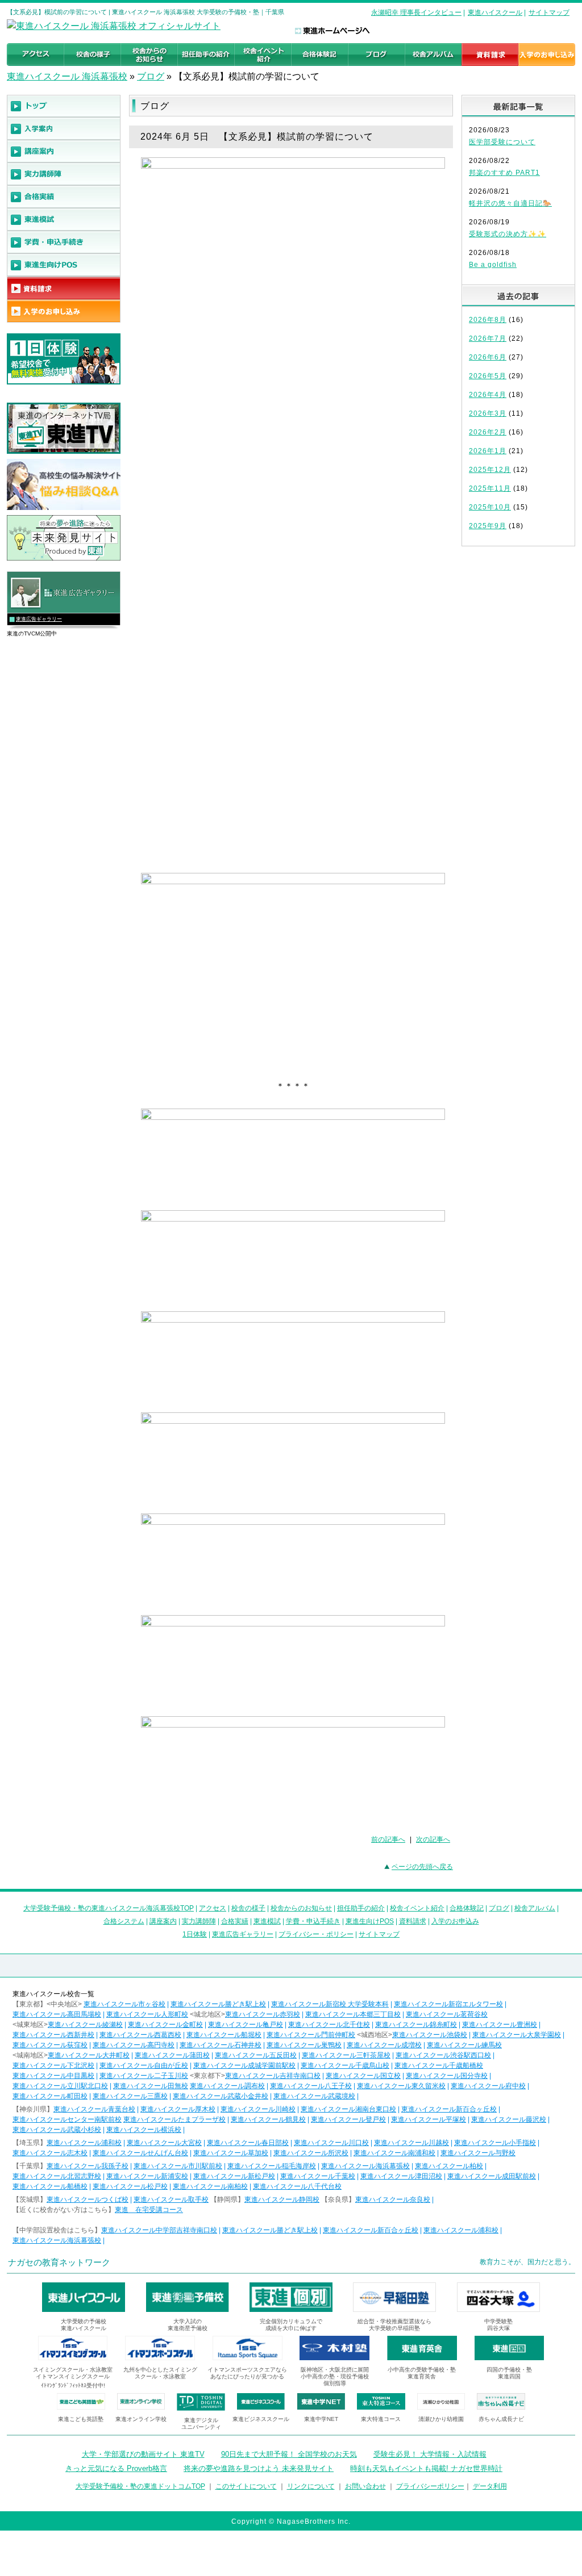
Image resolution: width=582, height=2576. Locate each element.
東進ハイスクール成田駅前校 (492, 2176)
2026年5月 (488, 376)
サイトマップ (549, 12)
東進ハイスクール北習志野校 (57, 2176)
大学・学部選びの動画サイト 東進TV (143, 2454)
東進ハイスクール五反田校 (256, 2055)
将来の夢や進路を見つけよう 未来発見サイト (259, 2468)
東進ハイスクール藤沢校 (509, 2119)
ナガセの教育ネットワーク (59, 2262)
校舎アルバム (535, 1908)
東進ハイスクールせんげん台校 (140, 2153)
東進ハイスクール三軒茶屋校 (346, 2055)
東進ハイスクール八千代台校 (297, 2186)
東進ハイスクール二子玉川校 (144, 2076)
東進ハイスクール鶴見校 (268, 2119)
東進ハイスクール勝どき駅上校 (218, 2004)
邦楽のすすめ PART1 (504, 173)
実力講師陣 (199, 1921)
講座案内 (163, 1921)
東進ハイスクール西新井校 (53, 2035)
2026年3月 (488, 413)
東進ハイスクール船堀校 (224, 2035)
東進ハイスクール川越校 (411, 2143)
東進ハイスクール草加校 (231, 2153)
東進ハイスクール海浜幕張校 (365, 2166)
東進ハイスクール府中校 (488, 2086)
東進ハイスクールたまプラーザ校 (174, 2119)
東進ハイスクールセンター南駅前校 (67, 2119)
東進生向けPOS (370, 1921)
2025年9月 (488, 526)
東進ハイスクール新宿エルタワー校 (448, 2004)
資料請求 (413, 1921)
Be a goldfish (493, 265)
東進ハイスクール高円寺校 (134, 2045)
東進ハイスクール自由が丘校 (144, 2065)
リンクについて (311, 2486)
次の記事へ (433, 1839)
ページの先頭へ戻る (422, 1867)
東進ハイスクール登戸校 (348, 2119)
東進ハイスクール (495, 12)
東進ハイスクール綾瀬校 (85, 2025)
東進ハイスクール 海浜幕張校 (67, 76)
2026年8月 (488, 320)
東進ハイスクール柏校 (449, 2166)
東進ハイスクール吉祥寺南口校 (273, 2076)
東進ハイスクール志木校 (50, 2153)
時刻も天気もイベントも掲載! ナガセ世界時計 (426, 2468)
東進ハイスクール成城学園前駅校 (244, 2065)
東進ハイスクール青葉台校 (94, 2109)
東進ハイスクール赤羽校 (263, 2014)
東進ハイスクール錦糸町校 (416, 2025)
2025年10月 (490, 507)
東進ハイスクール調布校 (227, 2086)
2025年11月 (490, 488)
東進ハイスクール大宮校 (164, 2143)
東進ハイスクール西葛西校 (140, 2035)
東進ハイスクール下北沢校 (53, 2065)
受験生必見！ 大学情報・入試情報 (430, 2454)
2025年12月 (490, 470)
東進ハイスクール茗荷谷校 (447, 2014)
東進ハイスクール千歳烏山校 (345, 2065)
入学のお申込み (455, 1921)
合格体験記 (467, 1908)
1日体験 (195, 1934)
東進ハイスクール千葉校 (318, 2176)
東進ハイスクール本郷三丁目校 (353, 2014)
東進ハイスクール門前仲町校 (311, 2035)
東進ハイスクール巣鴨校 (304, 2045)
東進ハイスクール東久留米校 (401, 2086)
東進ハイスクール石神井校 (221, 2045)
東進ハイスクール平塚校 (429, 2119)
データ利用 (490, 2486)
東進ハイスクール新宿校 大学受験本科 (330, 2004)
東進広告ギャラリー (39, 619)
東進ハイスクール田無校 (151, 2086)
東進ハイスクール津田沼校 (401, 2176)
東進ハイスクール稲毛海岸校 (272, 2166)
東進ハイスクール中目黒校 (53, 2076)
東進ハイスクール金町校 (165, 2025)
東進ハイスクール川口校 (331, 2143)
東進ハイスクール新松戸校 (234, 2176)
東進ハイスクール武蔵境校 (314, 2096)
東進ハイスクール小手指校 (495, 2143)
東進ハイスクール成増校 (384, 2045)
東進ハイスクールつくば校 (88, 2199)
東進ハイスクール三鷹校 (130, 2096)
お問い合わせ (365, 2486)
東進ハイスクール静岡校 (282, 2199)
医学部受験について (502, 142)
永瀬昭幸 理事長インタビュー (416, 12)
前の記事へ (388, 1839)
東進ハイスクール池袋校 (430, 2035)
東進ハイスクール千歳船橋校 (439, 2065)
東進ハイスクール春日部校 (248, 2143)
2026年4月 (488, 395)
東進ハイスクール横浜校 (144, 2130)
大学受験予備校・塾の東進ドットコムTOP (140, 2486)
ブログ (151, 76)
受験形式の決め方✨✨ (508, 234)
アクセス (213, 1908)
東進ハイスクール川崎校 (258, 2109)
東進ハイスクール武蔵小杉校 (57, 2130)
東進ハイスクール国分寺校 (447, 2076)
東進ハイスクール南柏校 (210, 2186)
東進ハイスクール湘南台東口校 (348, 2109)
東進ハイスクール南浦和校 (394, 2153)
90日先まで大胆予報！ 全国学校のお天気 (289, 2454)
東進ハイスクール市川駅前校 (178, 2166)
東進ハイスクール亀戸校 (246, 2025)
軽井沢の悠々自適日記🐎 (510, 203)
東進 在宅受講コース (149, 2210)
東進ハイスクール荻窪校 (50, 2045)
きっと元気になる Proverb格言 (116, 2468)
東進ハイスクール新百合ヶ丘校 (449, 2109)
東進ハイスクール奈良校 (393, 2199)
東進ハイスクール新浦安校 (147, 2176)
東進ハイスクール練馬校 (464, 2045)
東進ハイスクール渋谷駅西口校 (443, 2055)
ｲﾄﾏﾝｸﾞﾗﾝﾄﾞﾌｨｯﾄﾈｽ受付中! (73, 2385)
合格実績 (235, 1921)
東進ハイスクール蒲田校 (172, 2055)
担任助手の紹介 (361, 1908)
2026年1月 (488, 451)
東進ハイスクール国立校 (363, 2076)
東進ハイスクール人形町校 (147, 2014)
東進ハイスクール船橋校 (50, 2186)
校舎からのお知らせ (301, 1908)
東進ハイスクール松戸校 (130, 2186)
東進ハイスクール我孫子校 (88, 2166)
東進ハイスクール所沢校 (311, 2153)
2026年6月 (488, 357)
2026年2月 (488, 432)
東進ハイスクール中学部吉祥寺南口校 (159, 2230)
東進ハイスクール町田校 (50, 2096)
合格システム (124, 1921)
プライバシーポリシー (430, 2486)
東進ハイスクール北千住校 (329, 2025)
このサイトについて (246, 2486)
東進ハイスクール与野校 (478, 2153)
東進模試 (267, 1921)
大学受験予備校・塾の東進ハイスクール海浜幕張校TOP (109, 1908)
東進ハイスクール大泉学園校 (517, 2035)
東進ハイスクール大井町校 (89, 2055)
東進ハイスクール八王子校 (311, 2086)
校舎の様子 (248, 1908)
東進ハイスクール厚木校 (178, 2109)
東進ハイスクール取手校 (171, 2199)
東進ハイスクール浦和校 (84, 2143)
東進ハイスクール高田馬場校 (57, 2014)
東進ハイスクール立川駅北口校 (60, 2086)
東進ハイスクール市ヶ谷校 (124, 2004)
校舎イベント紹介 (417, 1908)
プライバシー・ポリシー (316, 1934)
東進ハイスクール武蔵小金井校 (221, 2096)
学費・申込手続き (313, 1921)
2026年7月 (488, 338)
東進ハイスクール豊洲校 (500, 2025)
